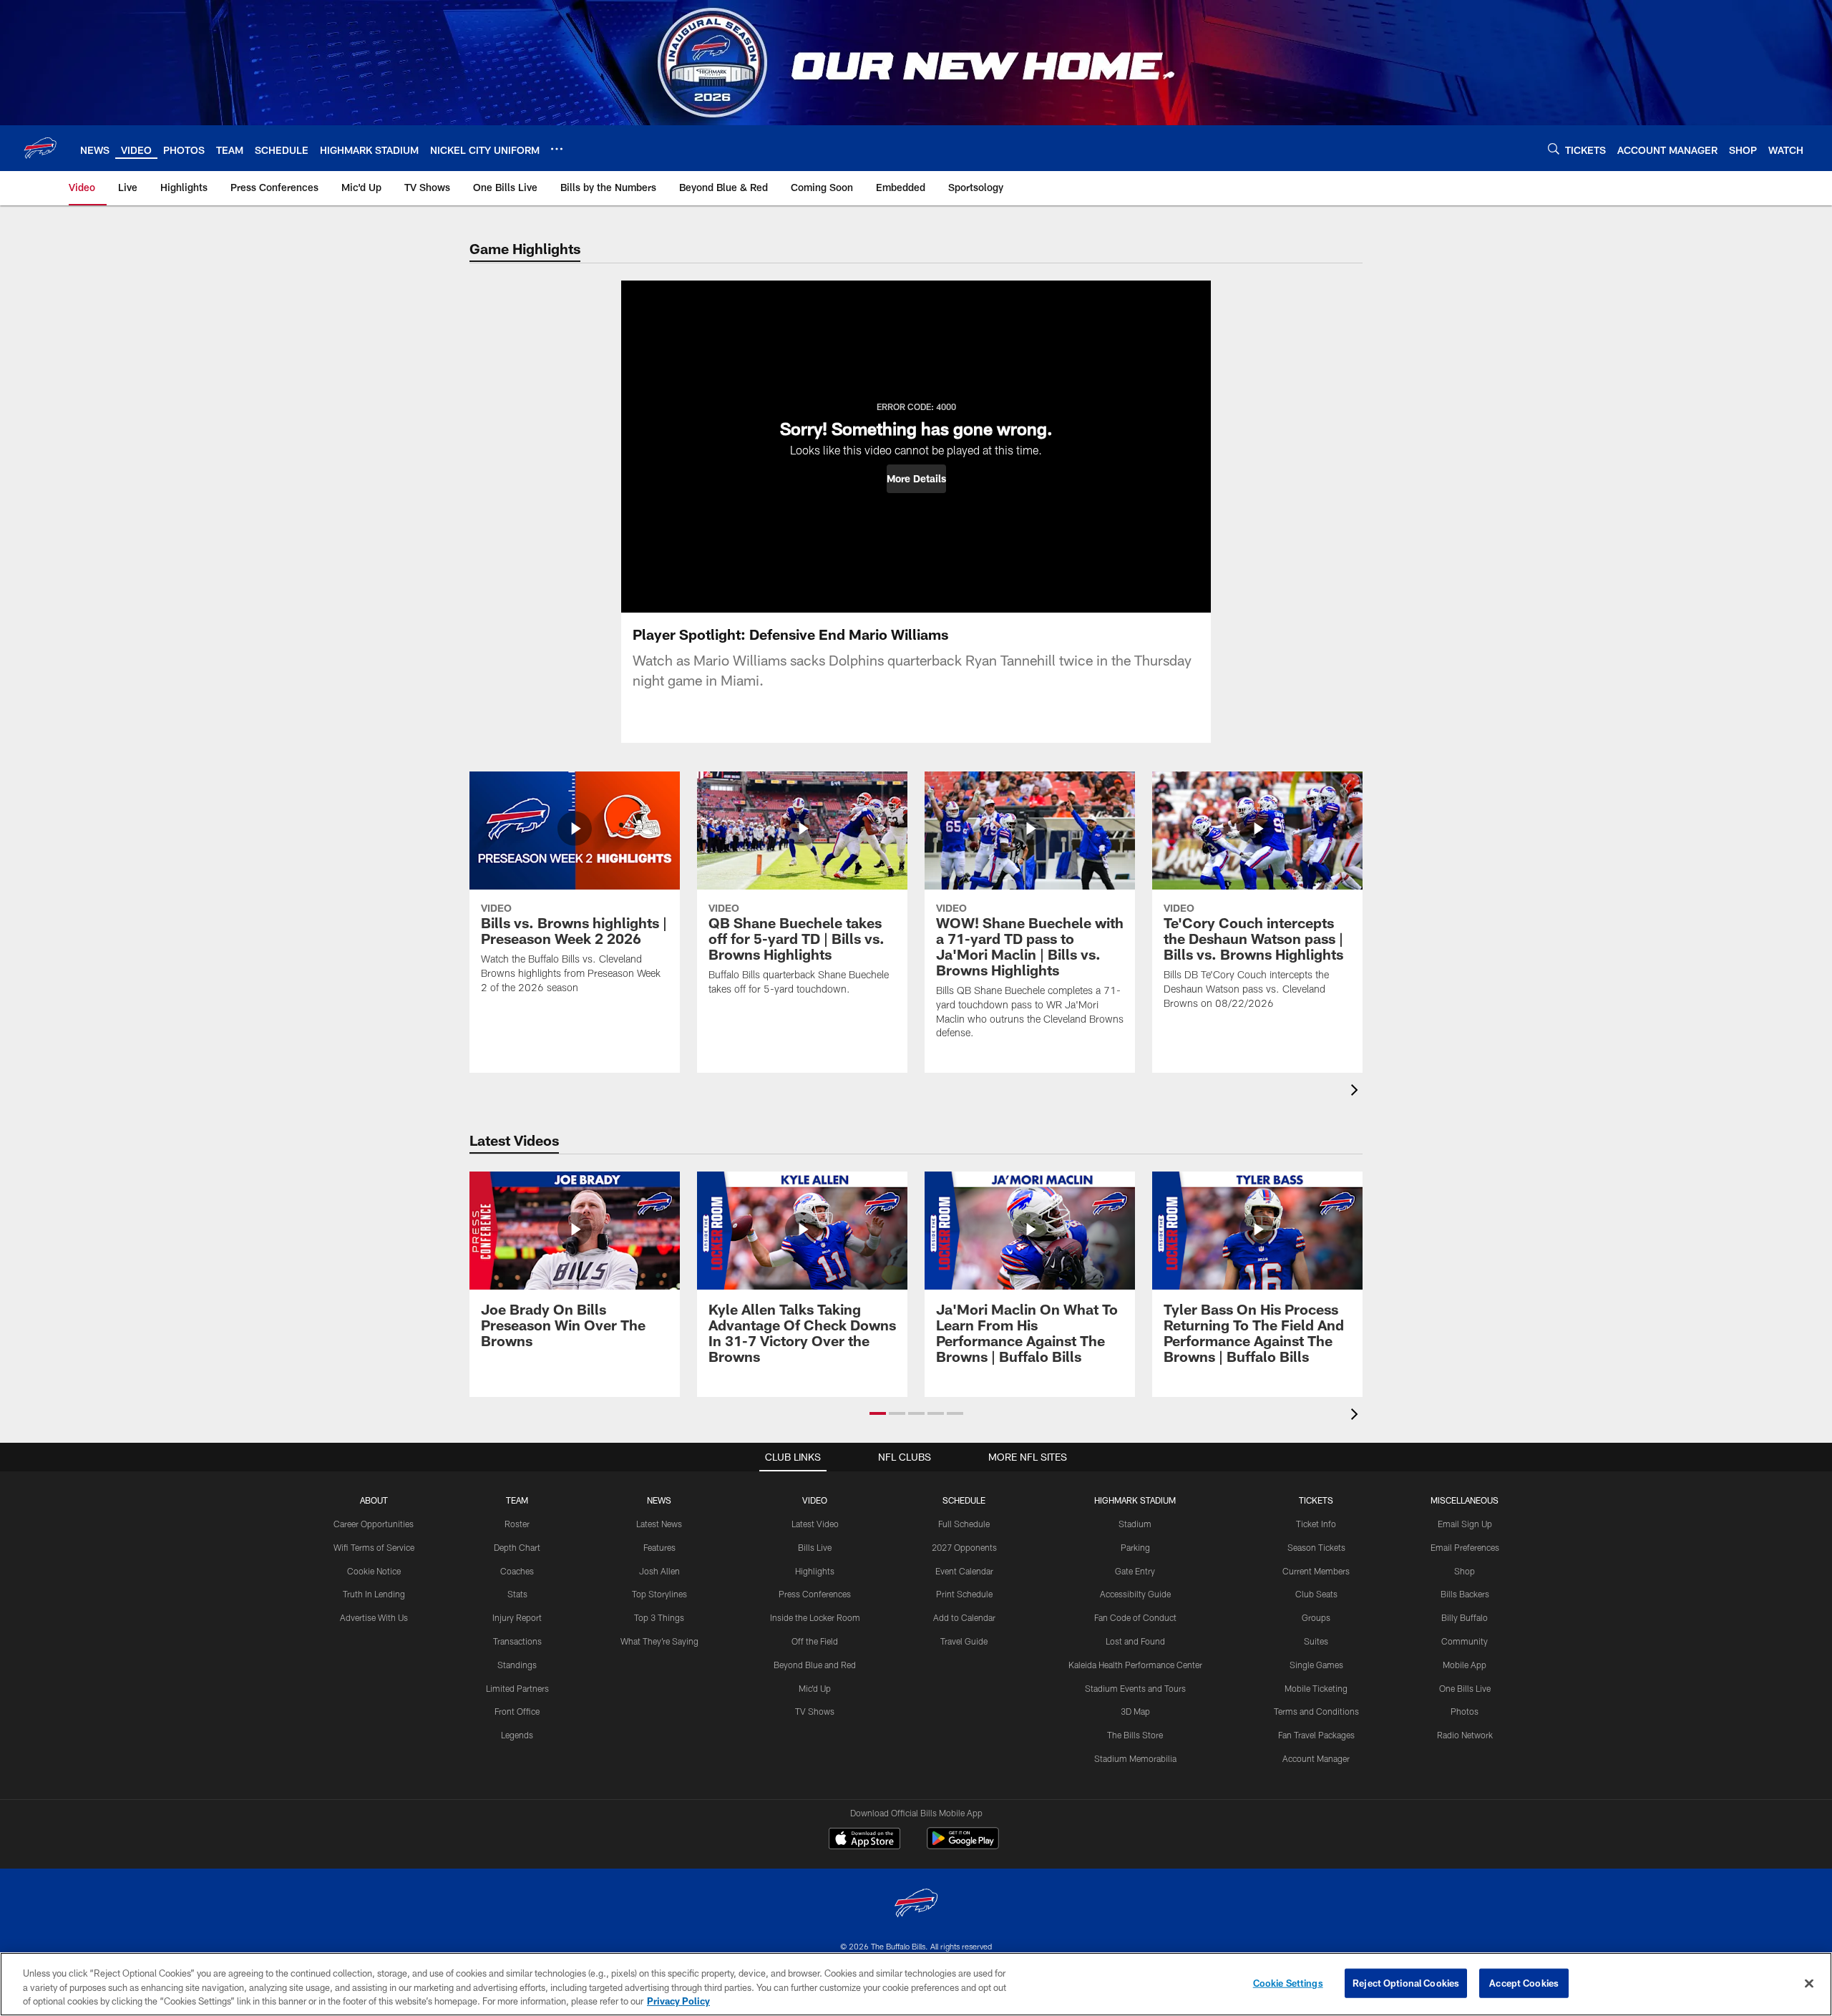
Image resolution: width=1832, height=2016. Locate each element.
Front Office (517, 1711)
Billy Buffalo (1465, 1617)
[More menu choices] (557, 149)
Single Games (1316, 1665)
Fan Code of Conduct (1135, 1617)
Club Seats (1316, 1594)
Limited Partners (517, 1688)
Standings (517, 1665)
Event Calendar (964, 1571)
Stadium (1135, 1524)
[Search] (1554, 148)
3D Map (1135, 1711)
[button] (916, 479)
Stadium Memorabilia (1135, 1758)
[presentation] (1357, 1092)
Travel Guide (964, 1641)
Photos (1465, 1711)
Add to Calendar (964, 1617)
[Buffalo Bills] (916, 1905)
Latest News (659, 1524)
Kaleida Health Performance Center (1135, 1665)
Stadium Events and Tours (1135, 1688)
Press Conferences (815, 1594)
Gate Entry (1135, 1571)
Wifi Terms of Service (374, 1547)
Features (659, 1547)
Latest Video (815, 1524)
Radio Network (1465, 1735)
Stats (517, 1594)
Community (1465, 1641)
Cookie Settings (1288, 1982)
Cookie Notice (374, 1571)
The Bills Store (1135, 1735)
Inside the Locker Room (815, 1617)
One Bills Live (1465, 1688)
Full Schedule (964, 1524)
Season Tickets (1316, 1547)
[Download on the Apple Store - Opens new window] (864, 1840)
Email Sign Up (1465, 1524)
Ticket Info (1316, 1524)
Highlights (815, 1571)
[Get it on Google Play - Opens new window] (963, 1845)
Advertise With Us (374, 1617)
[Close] (1809, 1983)
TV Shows (815, 1711)
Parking (1135, 1547)
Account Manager (1316, 1758)
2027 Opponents (964, 1547)
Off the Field (815, 1641)
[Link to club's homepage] (40, 148)
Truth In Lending (374, 1594)
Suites (1316, 1641)
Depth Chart (517, 1547)
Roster (517, 1524)
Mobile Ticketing (1316, 1688)
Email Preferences (1465, 1547)
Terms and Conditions (1316, 1711)
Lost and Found (1135, 1641)
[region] (916, 1984)
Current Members (1316, 1571)
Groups (1316, 1617)
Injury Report (517, 1617)
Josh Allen (659, 1571)
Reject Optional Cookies (1406, 1982)
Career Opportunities (374, 1524)
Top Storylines (659, 1594)
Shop (1465, 1571)
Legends (517, 1735)
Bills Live (815, 1547)
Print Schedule (964, 1594)
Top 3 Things (659, 1617)
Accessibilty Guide (1135, 1594)
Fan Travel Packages (1316, 1735)
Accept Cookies (1524, 1982)
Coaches (517, 1571)
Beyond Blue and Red (815, 1665)
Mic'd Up (815, 1688)
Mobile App (1465, 1665)
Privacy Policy (678, 2001)
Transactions (517, 1641)
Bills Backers (1465, 1594)
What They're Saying (659, 1641)
